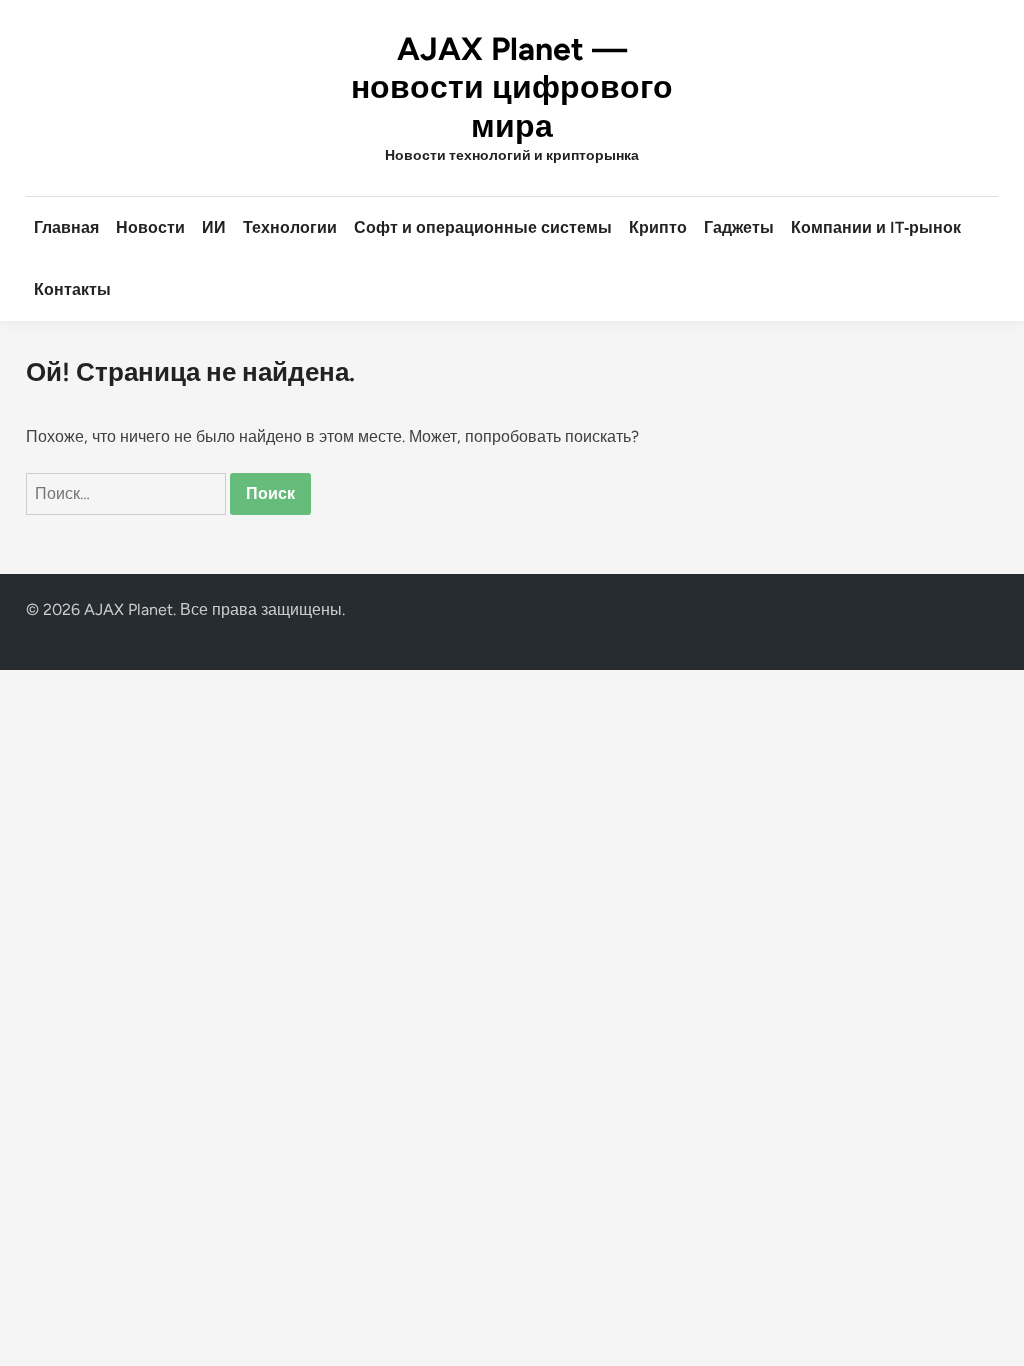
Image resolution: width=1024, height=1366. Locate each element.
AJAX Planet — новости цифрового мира (512, 87)
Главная (66, 227)
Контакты (72, 289)
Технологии (290, 227)
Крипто (658, 227)
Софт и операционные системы (483, 227)
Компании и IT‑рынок (876, 227)
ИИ (214, 227)
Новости (150, 227)
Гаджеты (739, 227)
